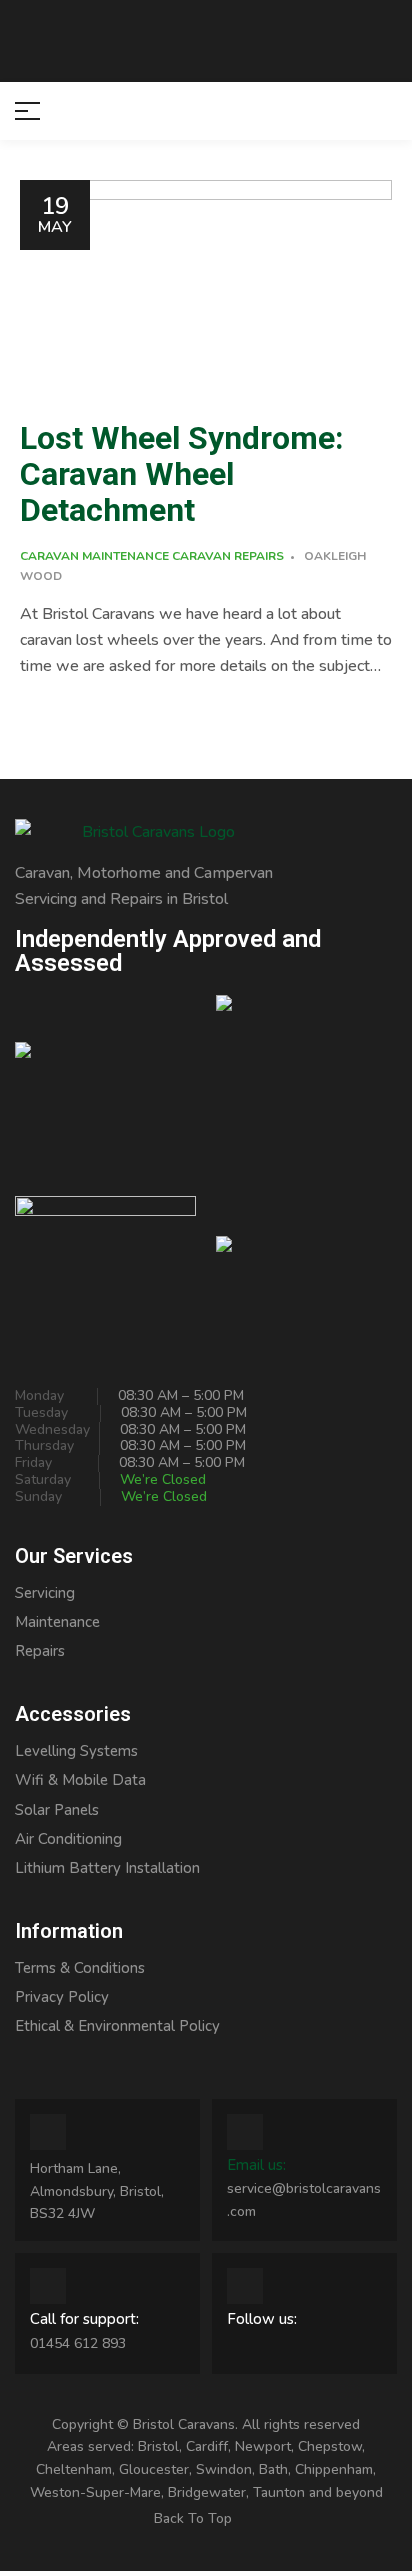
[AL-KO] (306, 1254)
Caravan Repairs (228, 556)
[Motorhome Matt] (105, 1254)
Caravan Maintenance (94, 556)
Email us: (256, 2165)
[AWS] (105, 1085)
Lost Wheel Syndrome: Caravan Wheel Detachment (182, 474)
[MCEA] (306, 1085)
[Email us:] (245, 2132)
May (55, 214)
